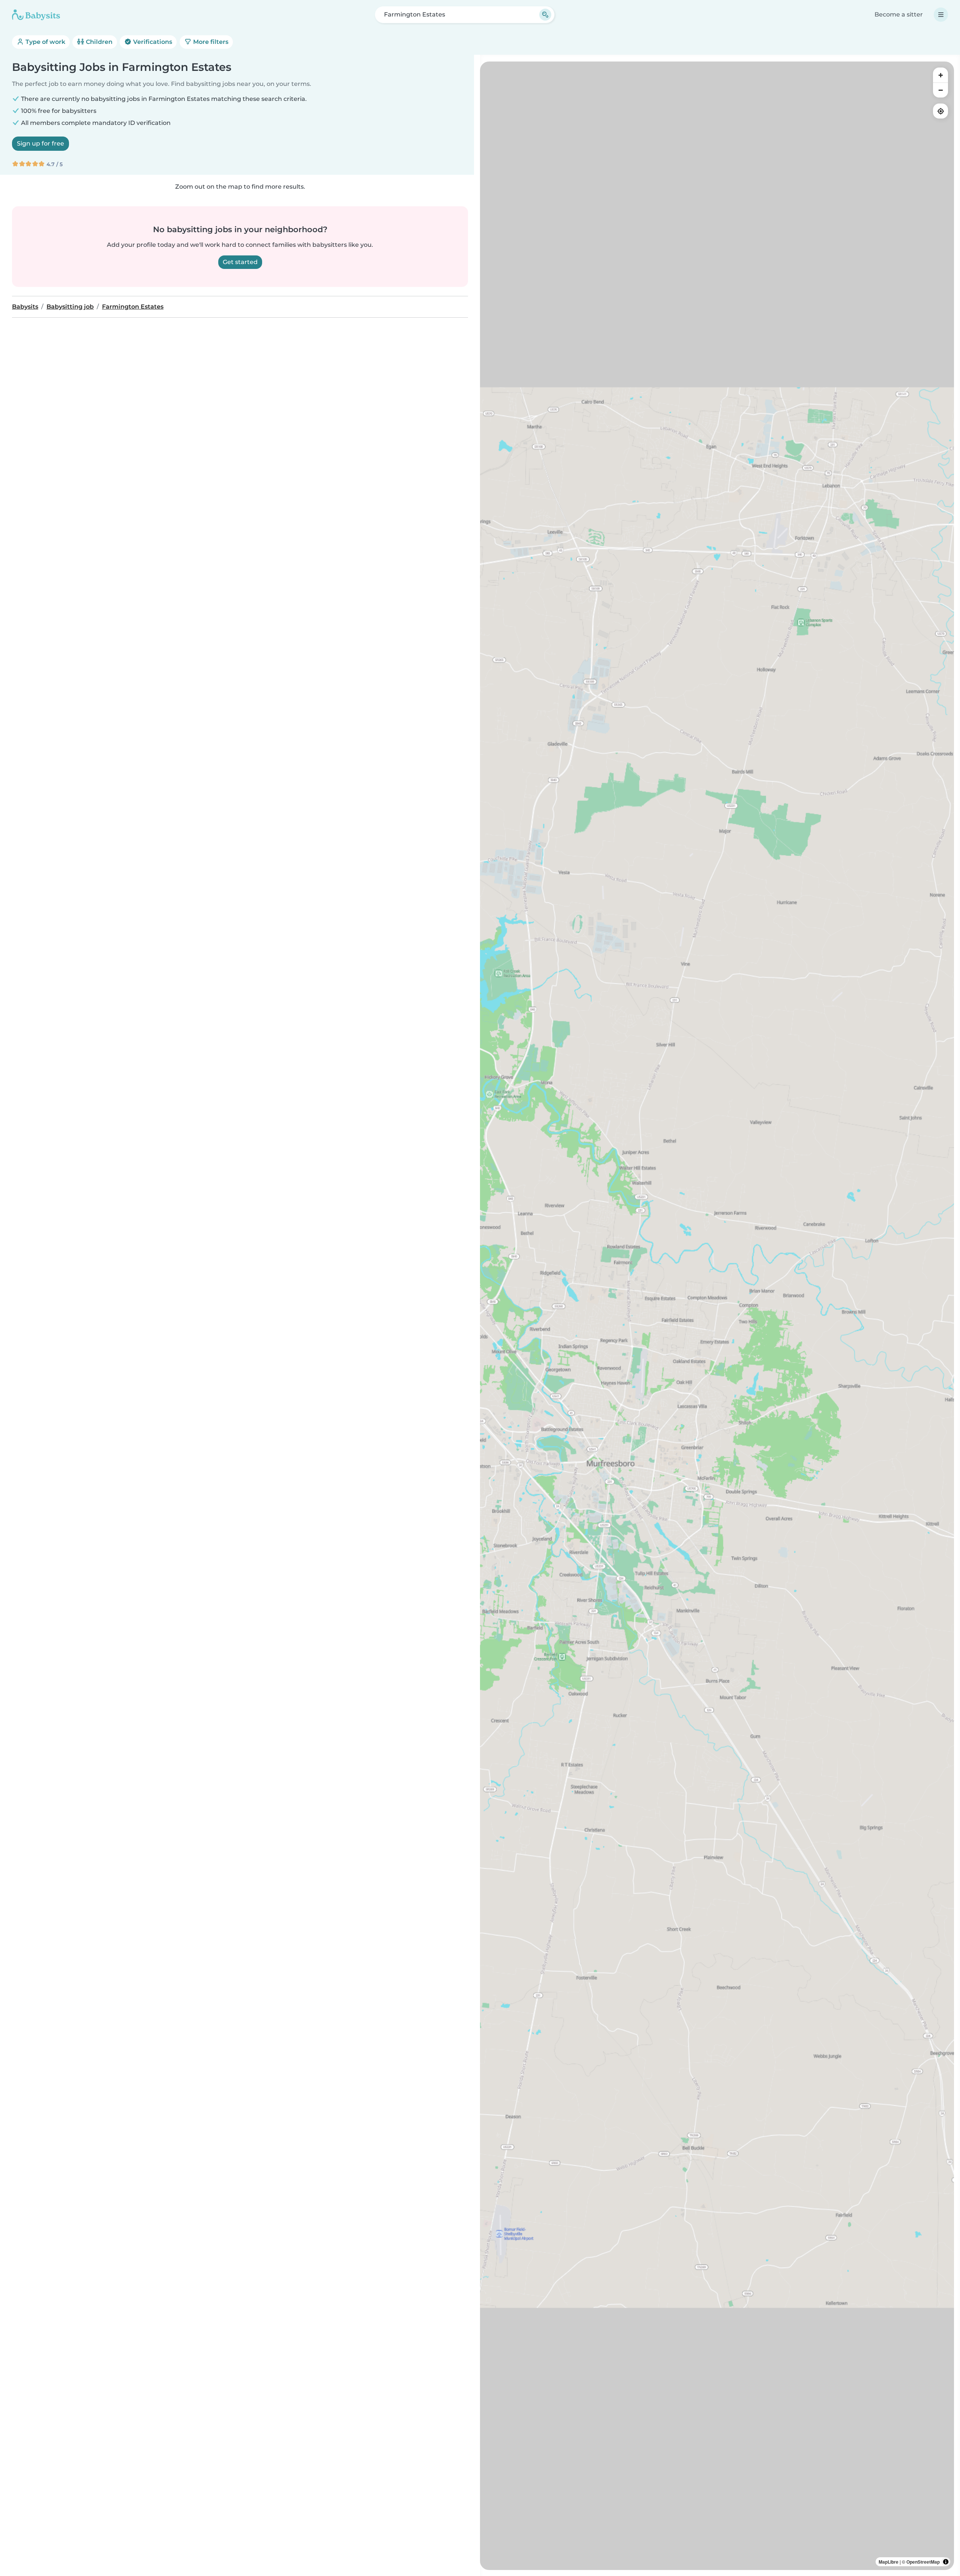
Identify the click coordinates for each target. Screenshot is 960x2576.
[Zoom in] (940, 75)
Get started (240, 262)
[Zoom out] (940, 90)
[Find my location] (940, 111)
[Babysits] (36, 15)
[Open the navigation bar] (941, 15)
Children (98, 42)
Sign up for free (40, 143)
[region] (717, 1316)
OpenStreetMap (923, 2562)
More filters (210, 42)
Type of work (45, 42)
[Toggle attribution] (946, 2562)
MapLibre (889, 2562)
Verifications (152, 42)
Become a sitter (899, 14)
